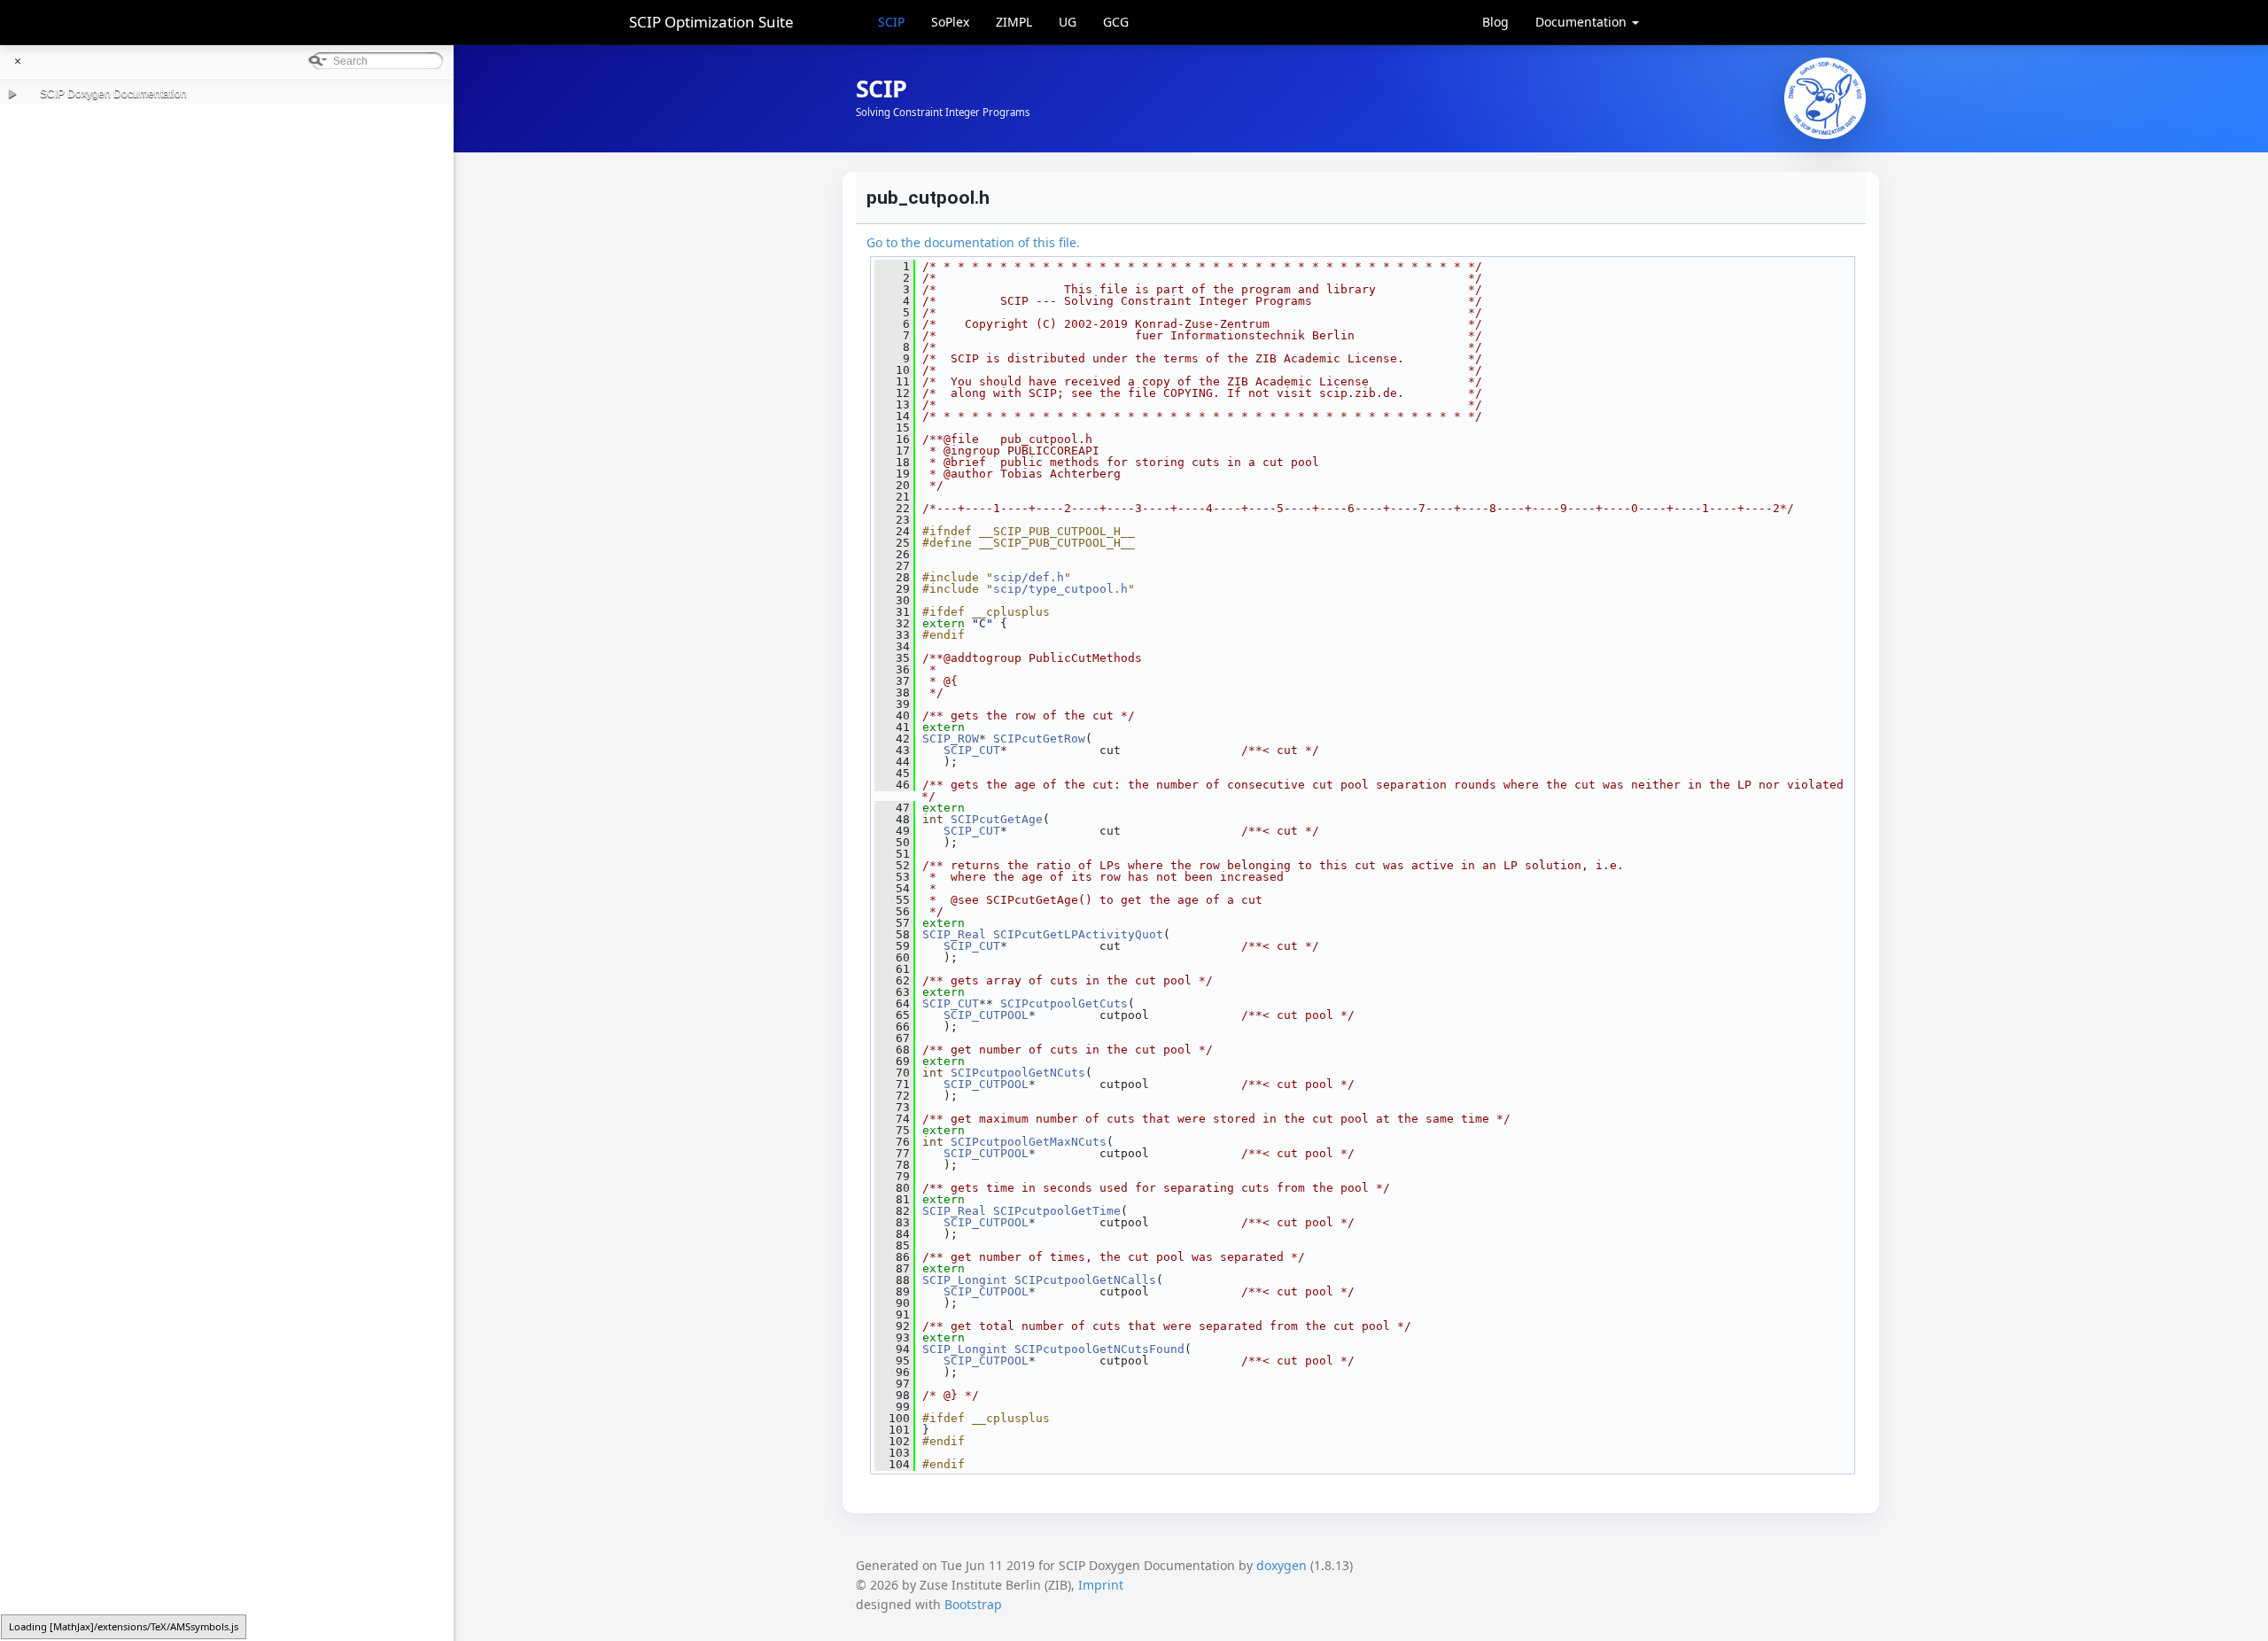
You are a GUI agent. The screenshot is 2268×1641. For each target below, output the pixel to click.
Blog (1495, 22)
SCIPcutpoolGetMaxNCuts (1029, 1142)
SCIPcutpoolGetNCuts (1018, 1073)
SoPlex (950, 22)
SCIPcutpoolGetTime (1057, 1211)
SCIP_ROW (951, 739)
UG (1068, 22)
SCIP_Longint (965, 1280)
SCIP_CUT (972, 750)
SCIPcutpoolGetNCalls (1085, 1280)
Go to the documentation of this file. (973, 242)
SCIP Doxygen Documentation (113, 94)
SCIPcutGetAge (997, 819)
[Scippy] (1825, 98)
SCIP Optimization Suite (711, 22)
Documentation (1583, 22)
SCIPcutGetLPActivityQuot (1078, 934)
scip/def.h (1029, 577)
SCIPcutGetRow (1039, 739)
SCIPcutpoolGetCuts (1064, 1003)
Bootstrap (973, 1604)
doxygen (1282, 1565)
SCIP (891, 22)
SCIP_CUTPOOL (986, 1015)
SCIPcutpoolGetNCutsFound (1099, 1349)
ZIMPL (1014, 22)
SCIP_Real (954, 934)
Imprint (1101, 1585)
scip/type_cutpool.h (1060, 589)
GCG (1116, 22)
